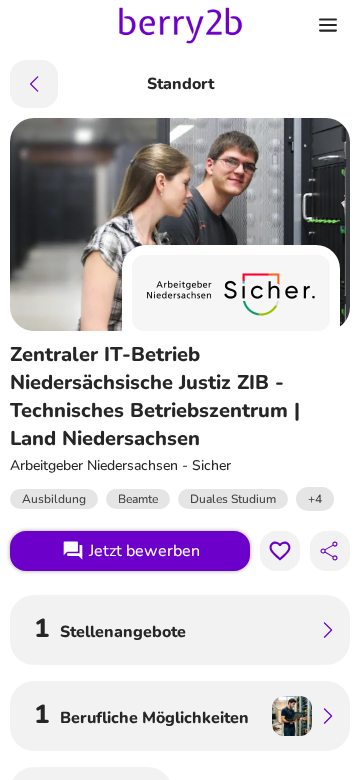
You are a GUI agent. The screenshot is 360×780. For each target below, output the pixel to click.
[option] (315, 499)
